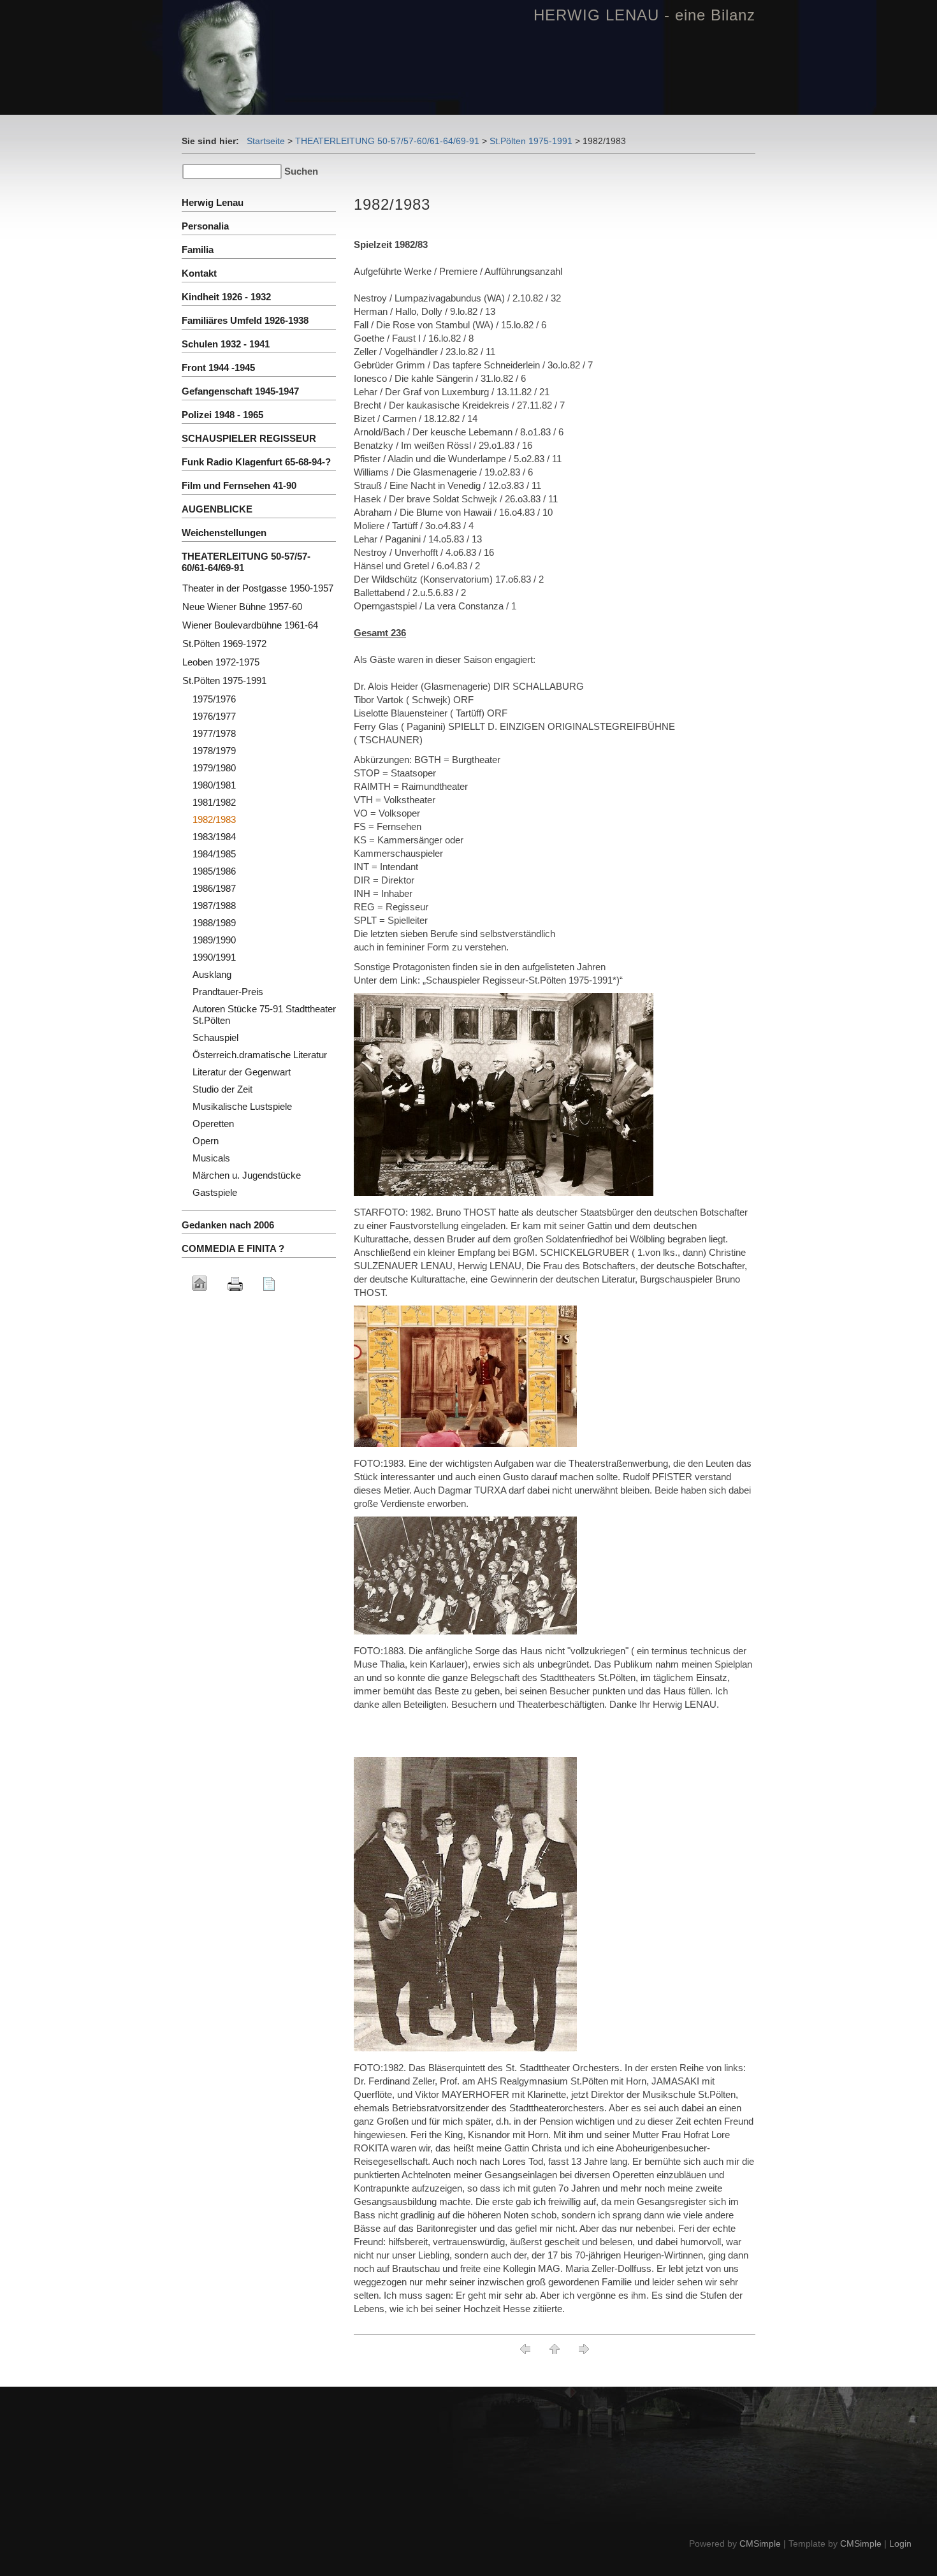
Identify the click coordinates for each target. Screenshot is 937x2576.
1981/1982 (214, 802)
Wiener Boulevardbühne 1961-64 (250, 625)
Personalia (205, 226)
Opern (206, 1141)
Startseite (266, 141)
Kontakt (199, 273)
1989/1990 (214, 940)
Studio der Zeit (222, 1089)
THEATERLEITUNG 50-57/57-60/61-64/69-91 (387, 141)
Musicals (211, 1158)
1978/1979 (214, 751)
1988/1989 (214, 923)
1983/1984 (214, 837)
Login (900, 2543)
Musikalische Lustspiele (242, 1106)
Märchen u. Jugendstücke (247, 1175)
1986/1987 (214, 888)
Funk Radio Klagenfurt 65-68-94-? (256, 462)
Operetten (213, 1124)
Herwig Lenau (213, 202)
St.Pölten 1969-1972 (224, 644)
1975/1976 (214, 699)
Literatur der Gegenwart (242, 1072)
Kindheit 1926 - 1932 (226, 297)
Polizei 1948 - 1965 (222, 415)
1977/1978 (214, 733)
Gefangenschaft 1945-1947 (240, 391)
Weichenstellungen (224, 533)
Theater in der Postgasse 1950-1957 (258, 588)
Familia (198, 250)
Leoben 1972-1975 (221, 662)
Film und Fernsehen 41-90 (239, 485)
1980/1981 (214, 785)
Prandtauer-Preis (228, 992)
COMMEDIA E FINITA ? (233, 1248)
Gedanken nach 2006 (228, 1225)
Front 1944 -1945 (218, 367)
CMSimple (760, 2543)
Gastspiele (215, 1192)
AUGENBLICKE (217, 509)
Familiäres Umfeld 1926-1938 (245, 320)
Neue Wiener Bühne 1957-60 (242, 607)
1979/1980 (214, 768)
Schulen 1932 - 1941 (226, 344)
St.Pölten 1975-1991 (531, 141)
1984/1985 (214, 854)
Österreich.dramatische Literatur (260, 1055)
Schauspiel (215, 1037)
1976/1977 (214, 716)
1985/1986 (214, 871)
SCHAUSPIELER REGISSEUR (249, 438)
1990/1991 (214, 957)
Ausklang (212, 974)
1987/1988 (214, 906)
